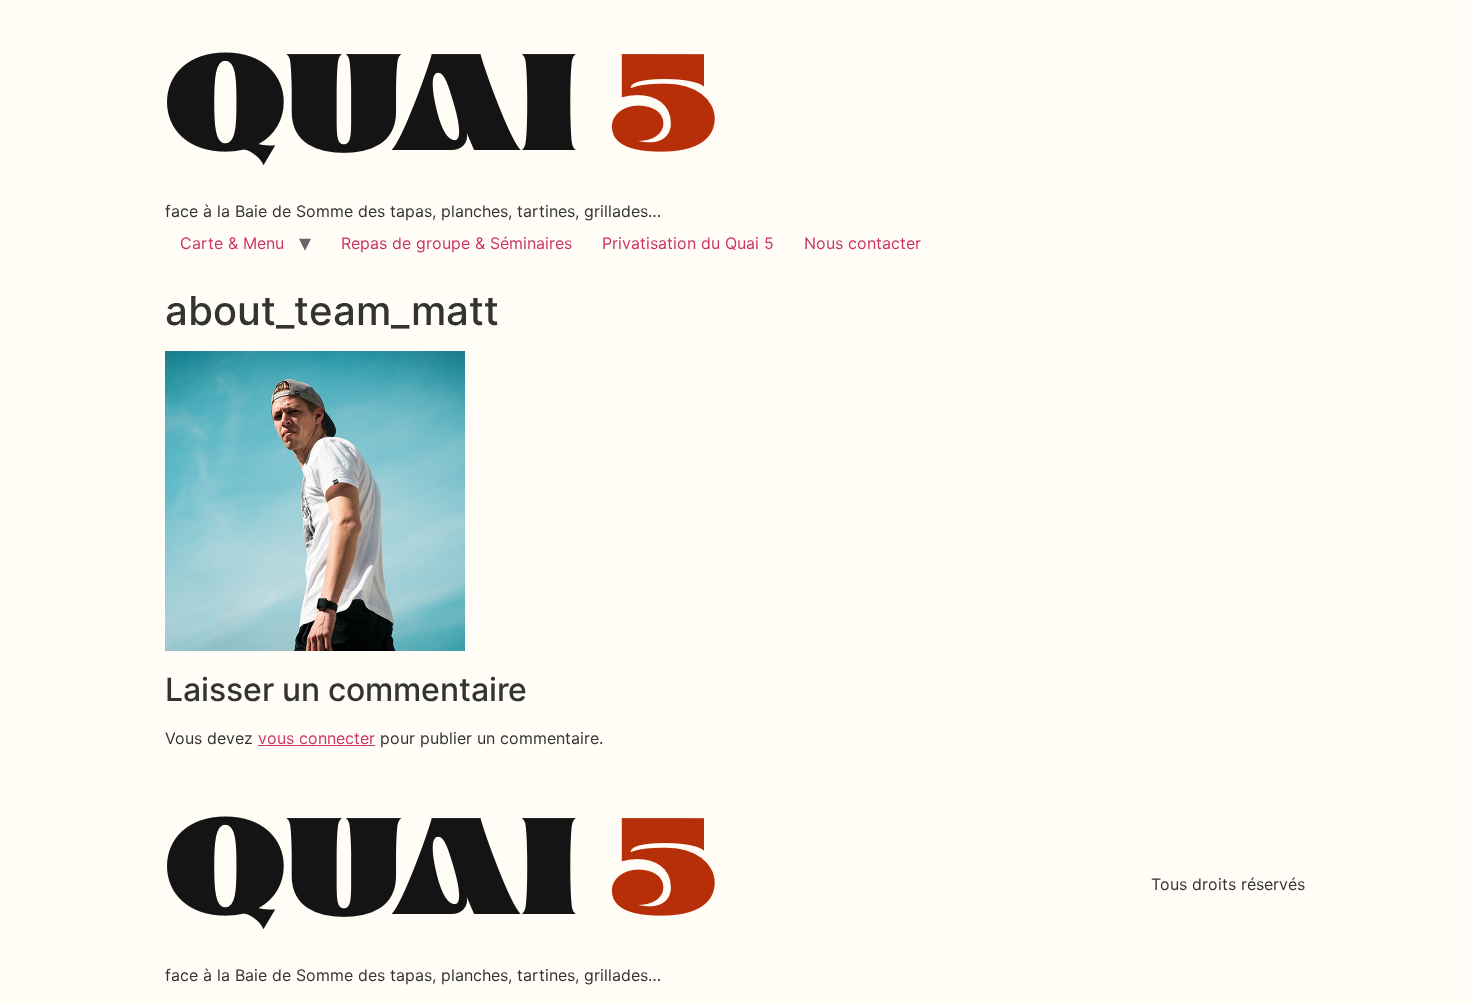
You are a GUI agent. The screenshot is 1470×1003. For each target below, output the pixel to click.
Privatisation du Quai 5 (688, 243)
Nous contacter (862, 243)
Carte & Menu (232, 243)
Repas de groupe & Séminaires (456, 243)
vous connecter (316, 738)
